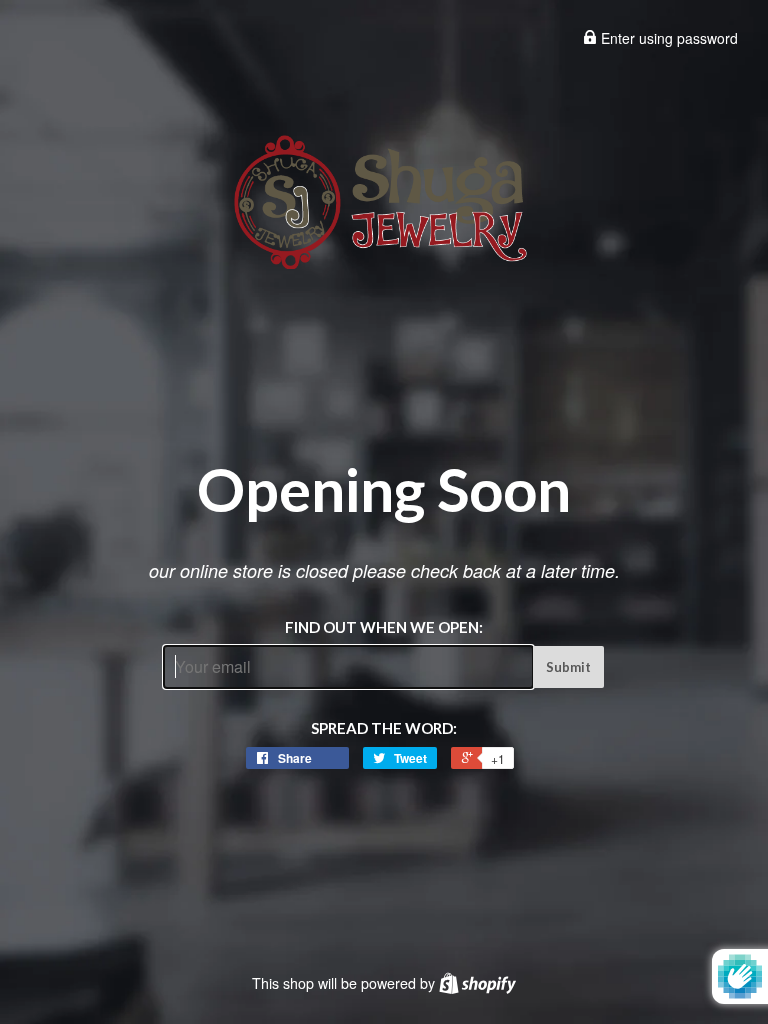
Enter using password (667, 38)
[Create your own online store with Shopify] (477, 983)
